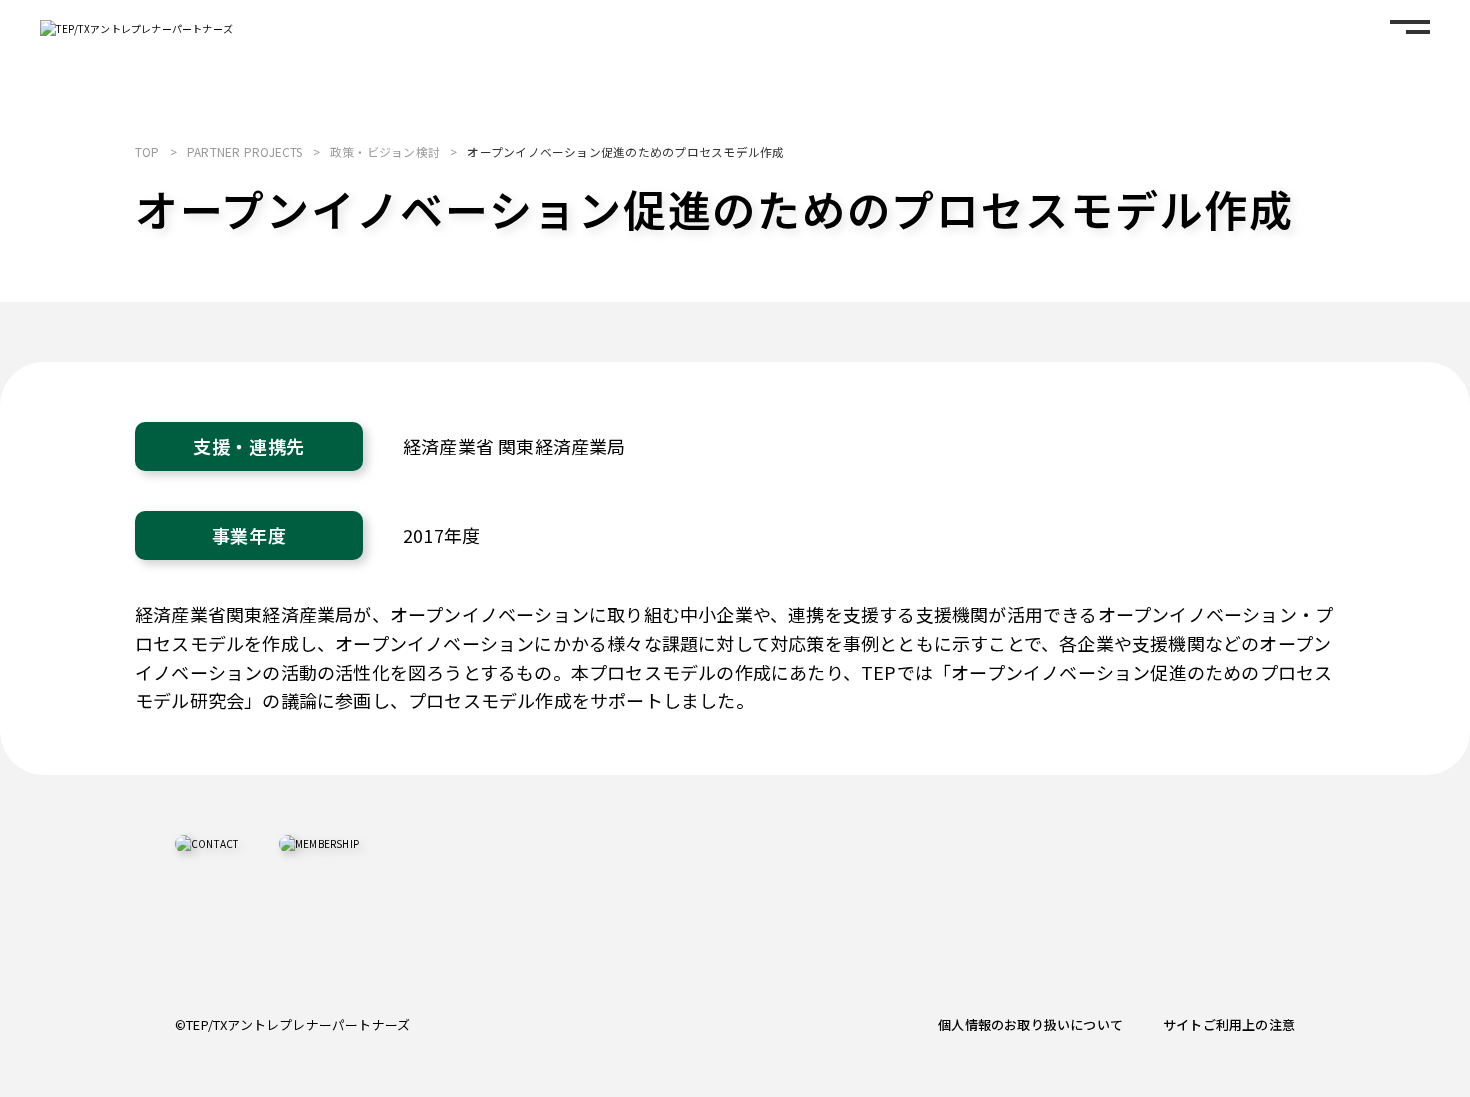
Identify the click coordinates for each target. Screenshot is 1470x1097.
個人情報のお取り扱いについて (1030, 1024)
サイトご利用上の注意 (1229, 1024)
